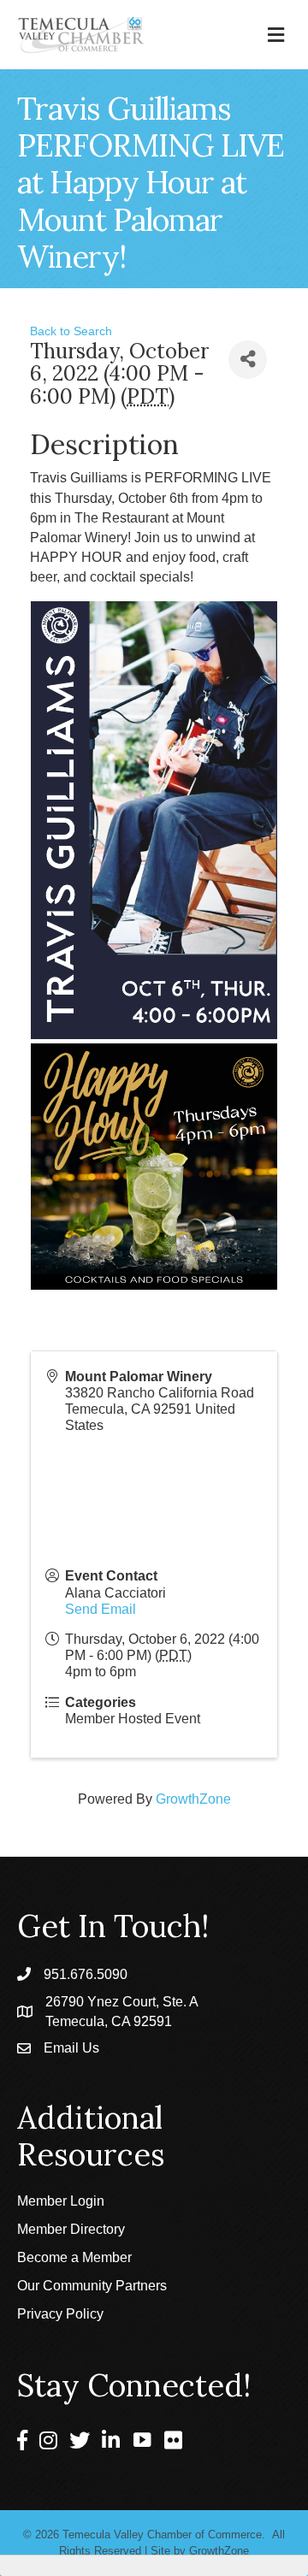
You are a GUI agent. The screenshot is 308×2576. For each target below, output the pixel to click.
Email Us (71, 2048)
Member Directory (71, 2229)
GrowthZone (193, 1799)
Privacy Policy (60, 2314)
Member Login (61, 2201)
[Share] (248, 360)
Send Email (101, 1609)
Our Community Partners (92, 2286)
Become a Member (74, 2257)
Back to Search (71, 331)
